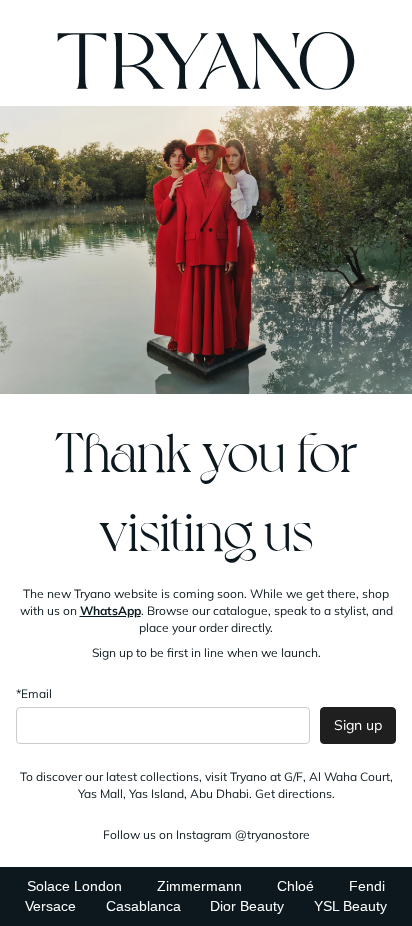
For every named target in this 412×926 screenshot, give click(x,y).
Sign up (358, 725)
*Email (34, 693)
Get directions (293, 793)
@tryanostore (272, 834)
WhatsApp (110, 610)
